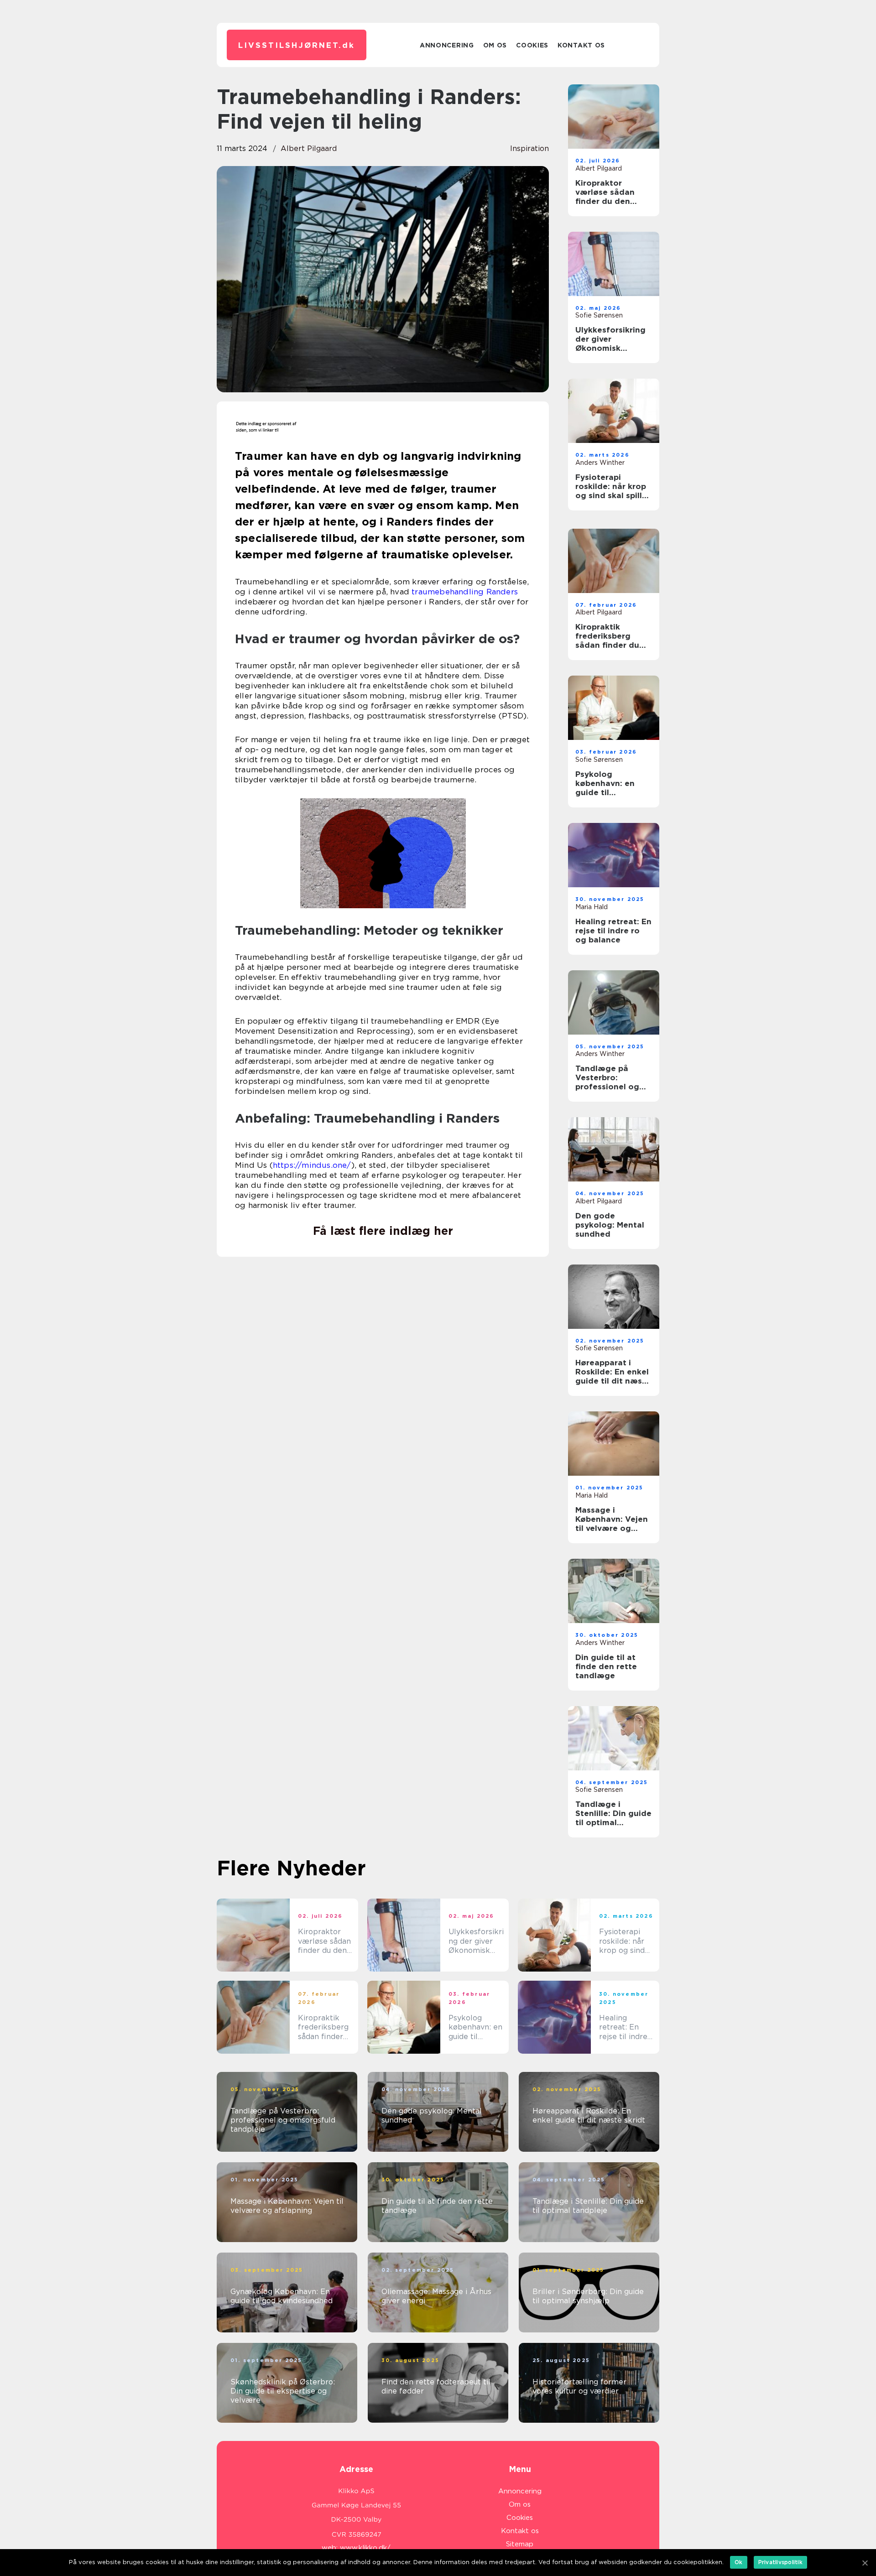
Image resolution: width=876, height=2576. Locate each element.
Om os (495, 45)
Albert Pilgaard (309, 148)
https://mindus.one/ (312, 1165)
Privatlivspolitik (780, 2562)
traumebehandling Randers (465, 592)
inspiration (529, 148)
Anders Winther (600, 463)
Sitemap (520, 2544)
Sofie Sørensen (599, 315)
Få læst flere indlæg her (383, 1231)
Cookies (532, 45)
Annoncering (447, 45)
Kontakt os (581, 45)
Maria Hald (592, 907)
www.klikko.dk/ (365, 2548)
